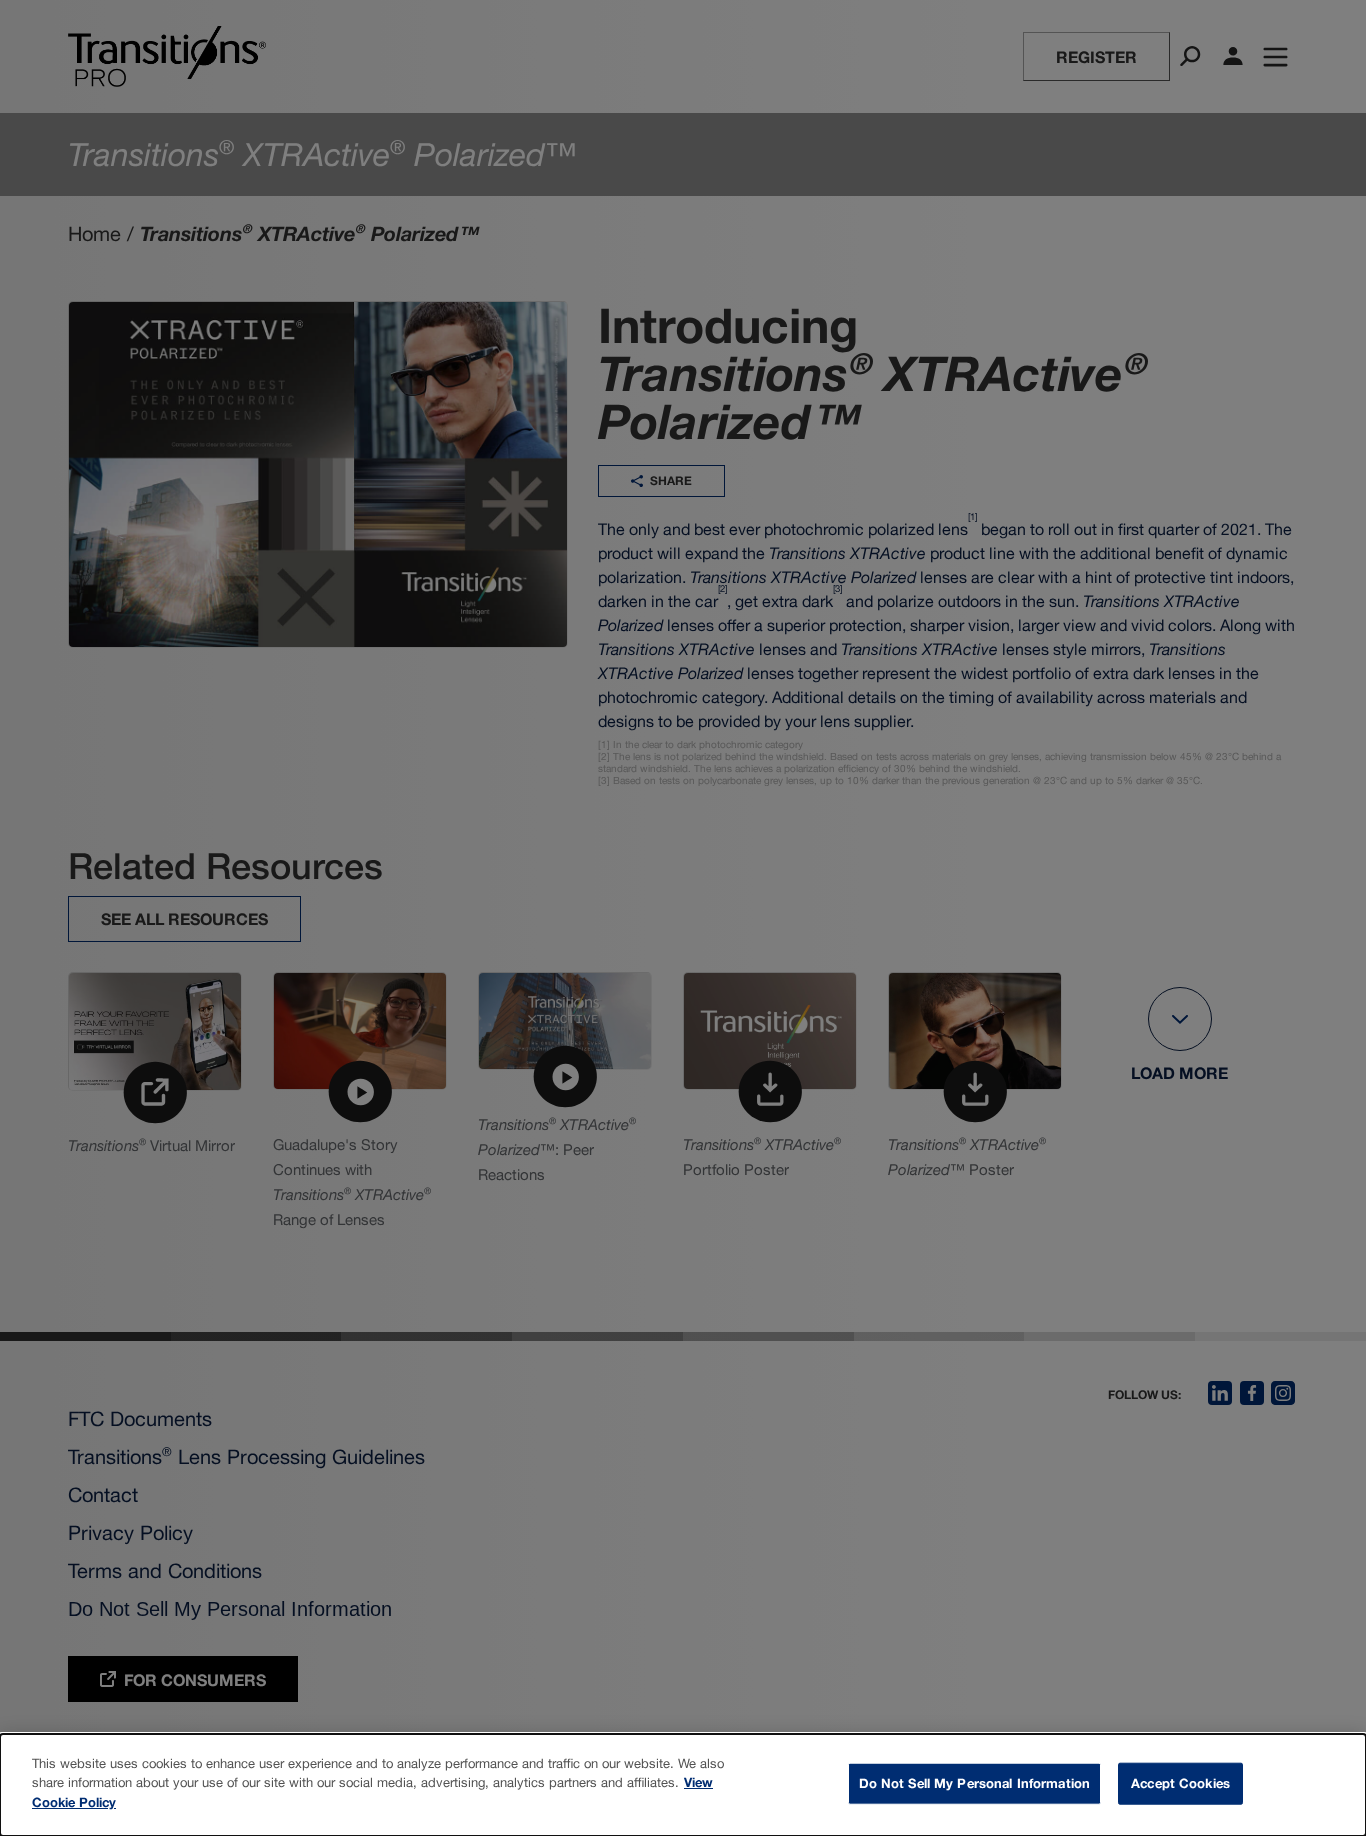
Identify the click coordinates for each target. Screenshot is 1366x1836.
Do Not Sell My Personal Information (975, 1783)
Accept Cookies (1180, 1783)
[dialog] (683, 1785)
